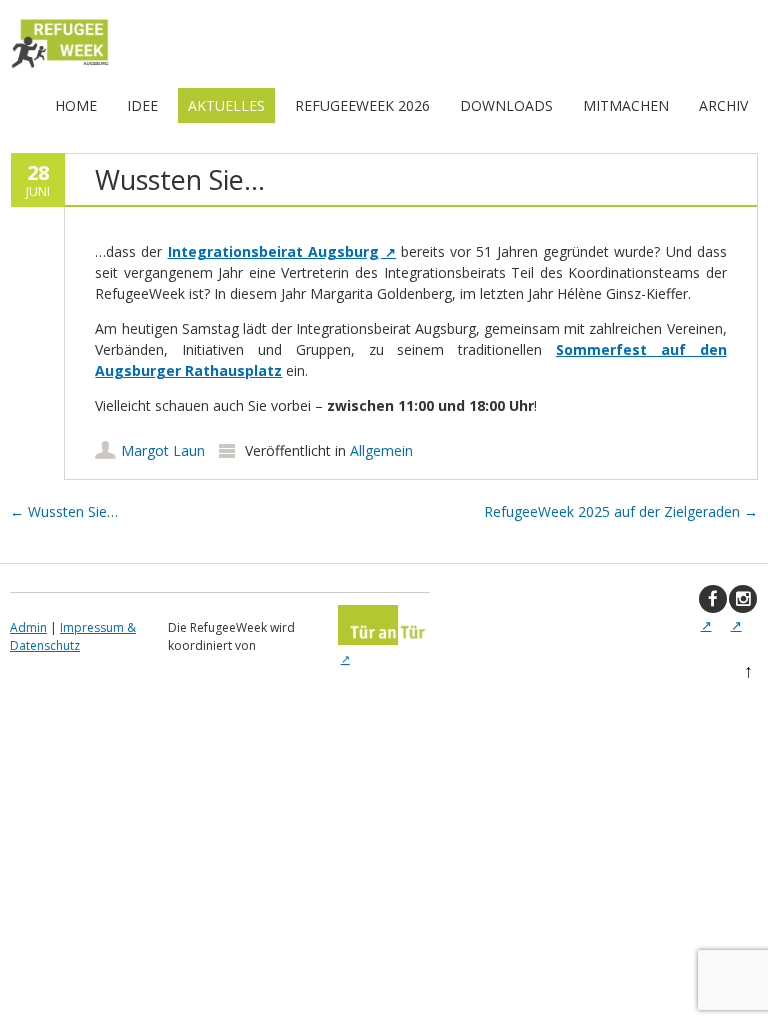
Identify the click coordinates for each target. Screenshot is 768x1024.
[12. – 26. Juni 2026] (60, 67)
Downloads (506, 105)
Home (76, 105)
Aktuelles (226, 105)
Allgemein (381, 450)
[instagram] (743, 599)
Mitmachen (626, 105)
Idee (142, 105)
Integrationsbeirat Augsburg (273, 251)
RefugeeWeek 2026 (362, 105)
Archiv (723, 105)
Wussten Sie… (64, 511)
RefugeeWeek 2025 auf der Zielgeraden (621, 511)
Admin (28, 627)
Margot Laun (163, 450)
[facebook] (713, 599)
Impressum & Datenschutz (73, 636)
